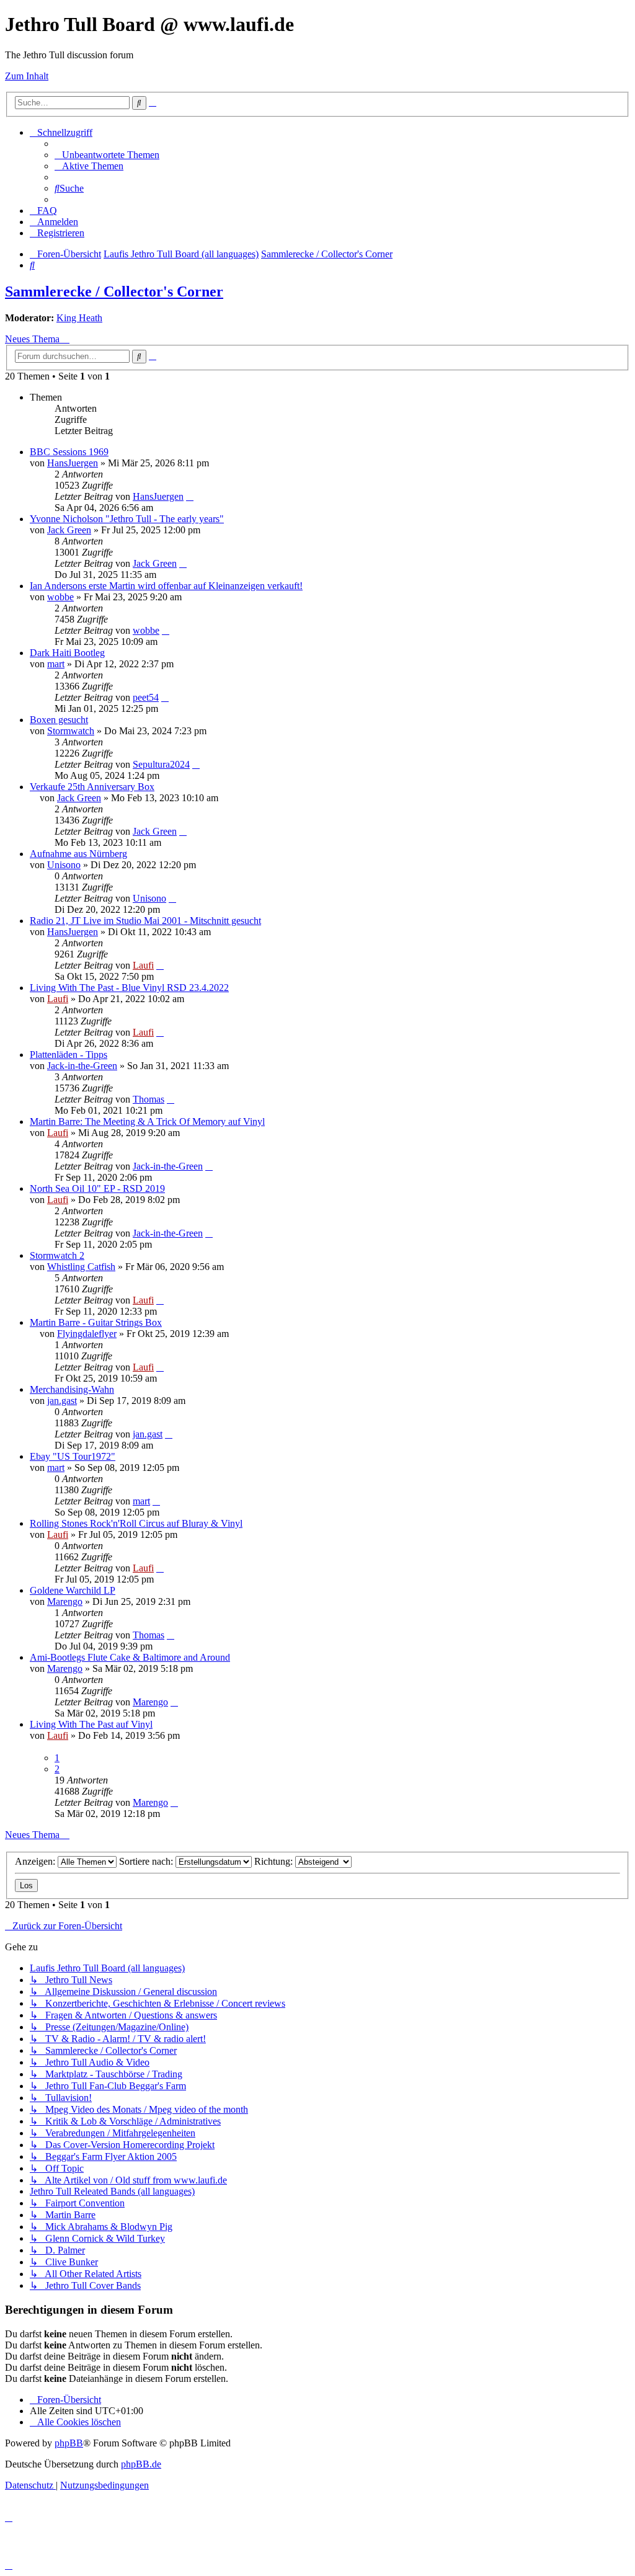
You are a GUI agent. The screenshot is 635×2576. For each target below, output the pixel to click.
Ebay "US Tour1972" (73, 1456)
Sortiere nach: (147, 1861)
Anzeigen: (36, 1861)
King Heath (79, 318)
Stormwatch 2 (57, 1255)
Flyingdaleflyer (87, 1334)
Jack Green (69, 530)
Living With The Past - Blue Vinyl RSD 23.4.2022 (129, 988)
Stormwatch (71, 731)
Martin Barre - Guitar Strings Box (96, 1322)
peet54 (146, 697)
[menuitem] (107, 155)
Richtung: (275, 1861)
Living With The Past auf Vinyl (91, 1724)
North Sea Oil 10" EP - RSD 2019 (97, 1188)
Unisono (64, 865)
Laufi (143, 965)
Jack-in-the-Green (82, 1066)
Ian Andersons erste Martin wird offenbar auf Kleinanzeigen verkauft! (166, 586)
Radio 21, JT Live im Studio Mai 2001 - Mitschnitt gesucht (145, 921)
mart (56, 664)
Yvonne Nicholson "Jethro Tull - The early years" (127, 519)
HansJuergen (73, 463)
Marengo (65, 1601)
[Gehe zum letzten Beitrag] (190, 496)
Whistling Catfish (81, 1267)
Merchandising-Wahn (72, 1389)
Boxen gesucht (59, 720)
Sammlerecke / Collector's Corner (114, 291)
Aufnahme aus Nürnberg (78, 854)
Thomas (149, 1099)
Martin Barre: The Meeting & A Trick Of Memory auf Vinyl (147, 1121)
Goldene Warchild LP (73, 1590)
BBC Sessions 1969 (69, 452)
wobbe (60, 597)
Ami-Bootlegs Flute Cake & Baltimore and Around (130, 1657)
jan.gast (62, 1401)
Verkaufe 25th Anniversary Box (92, 787)
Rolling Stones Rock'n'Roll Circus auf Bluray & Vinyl (136, 1523)
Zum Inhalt (27, 76)
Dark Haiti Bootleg (67, 653)
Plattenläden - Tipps (69, 1055)
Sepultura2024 (161, 764)
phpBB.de (141, 2464)
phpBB (69, 2443)
